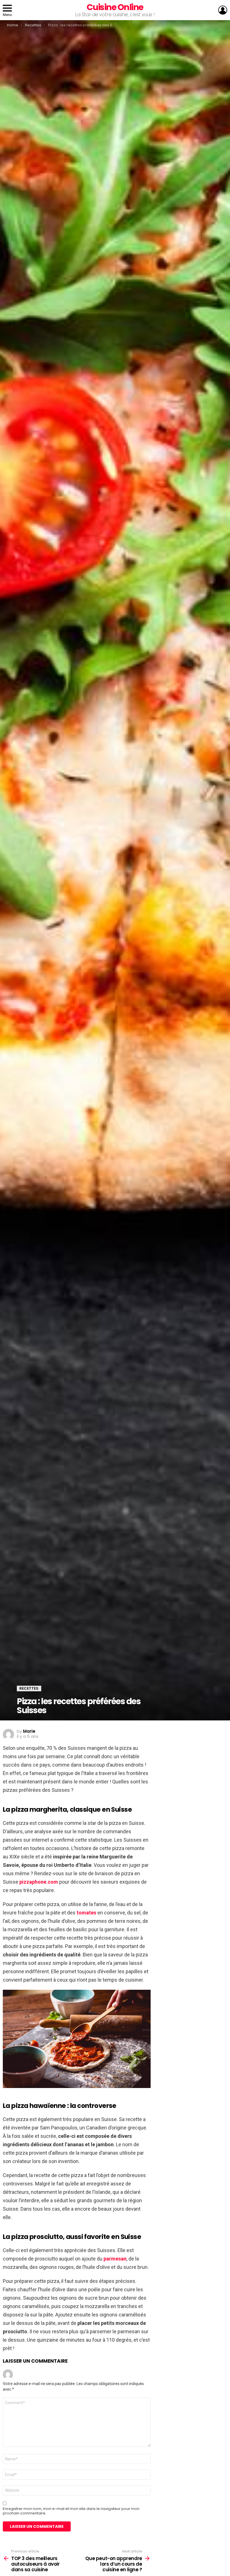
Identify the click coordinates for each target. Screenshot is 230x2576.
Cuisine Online (115, 7)
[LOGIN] (223, 10)
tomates (87, 1913)
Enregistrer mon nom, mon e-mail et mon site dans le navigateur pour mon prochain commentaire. (71, 2511)
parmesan (115, 2259)
